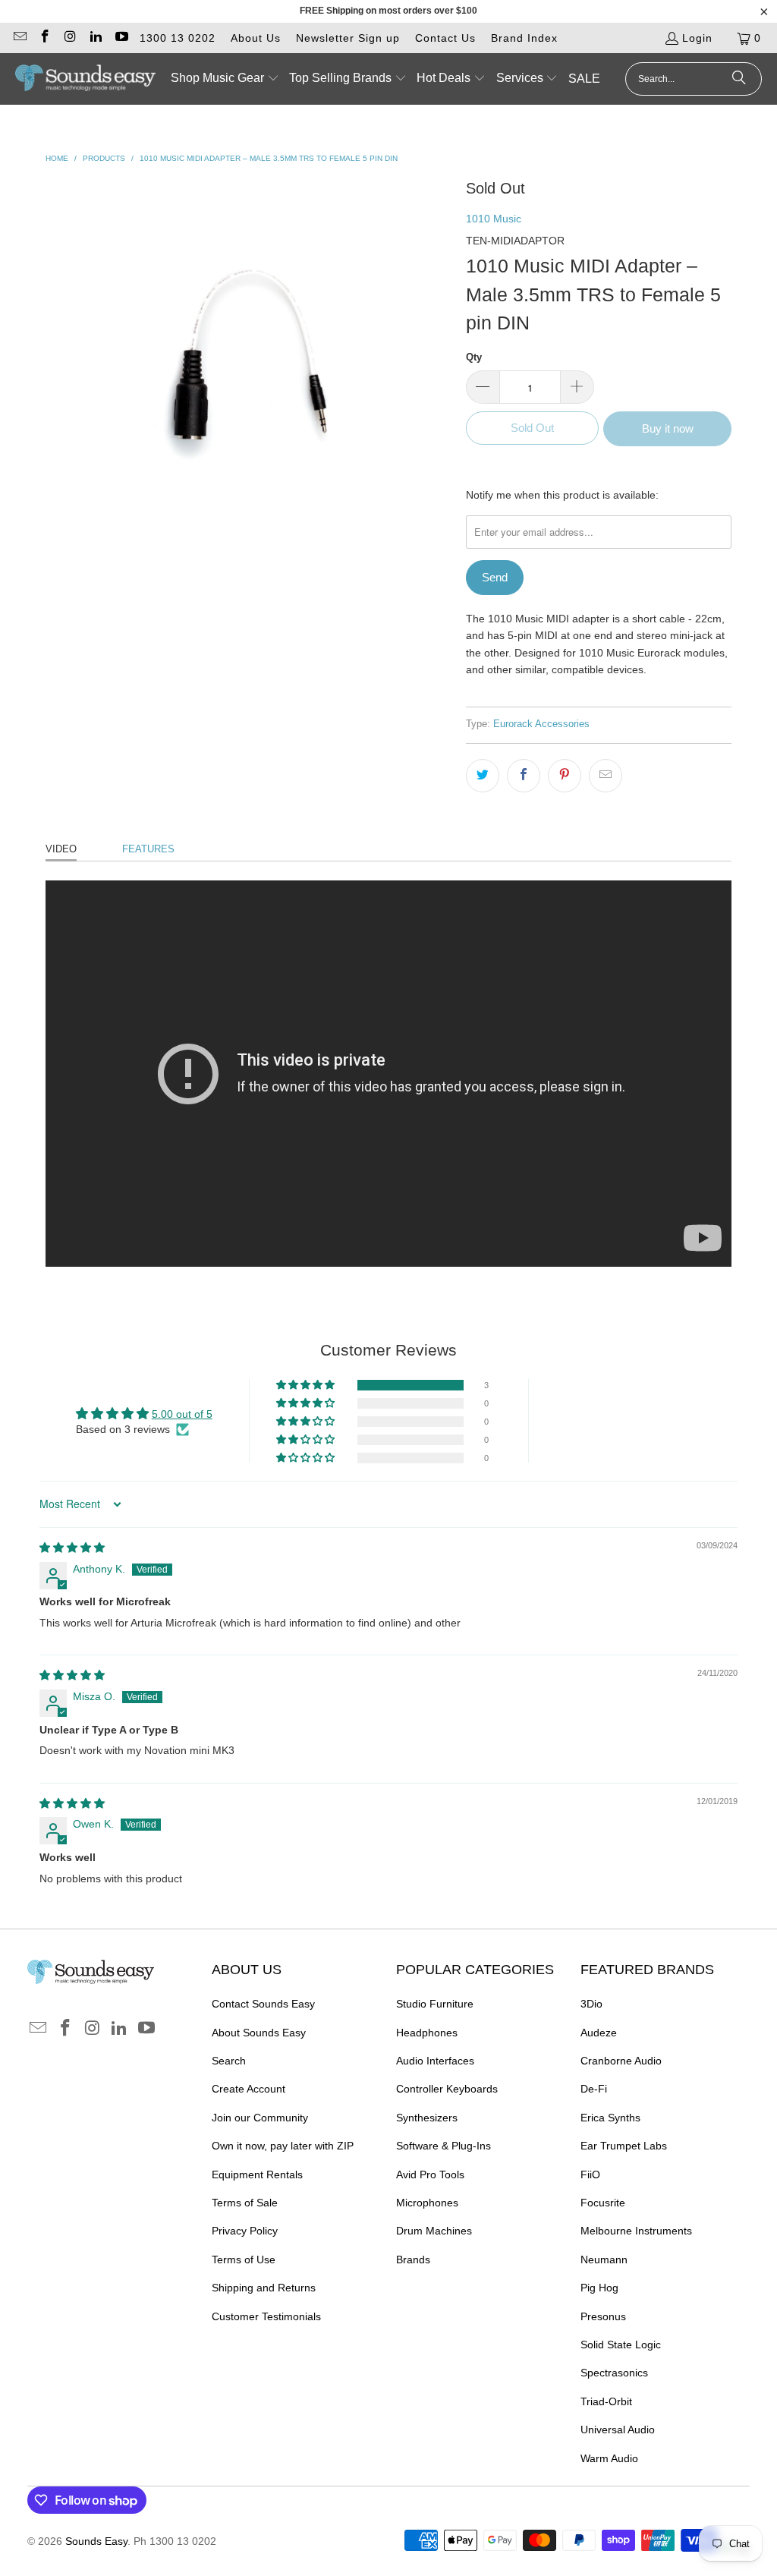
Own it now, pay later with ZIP (283, 2146)
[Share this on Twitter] (483, 776)
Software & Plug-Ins (444, 2146)
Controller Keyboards (447, 2089)
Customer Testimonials (266, 2316)
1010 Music (494, 219)
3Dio (591, 2004)
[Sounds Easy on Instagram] (70, 38)
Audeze (599, 2033)
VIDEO (61, 849)
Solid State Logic (621, 2345)
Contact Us (445, 38)
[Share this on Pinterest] (565, 776)
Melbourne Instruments (636, 2231)
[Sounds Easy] (85, 79)
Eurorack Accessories (541, 724)
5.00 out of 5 (182, 1414)
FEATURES (148, 849)
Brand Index (524, 38)
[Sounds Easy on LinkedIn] (96, 38)
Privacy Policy (245, 2231)
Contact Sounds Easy (263, 2004)
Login (697, 38)
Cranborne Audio (621, 2061)
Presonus (603, 2316)
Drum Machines (434, 2231)
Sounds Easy (96, 2541)
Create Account (249, 2089)
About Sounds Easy (259, 2033)
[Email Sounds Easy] (19, 38)
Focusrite (603, 2203)
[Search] (739, 79)
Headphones (427, 2033)
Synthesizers (427, 2118)
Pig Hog (599, 2288)
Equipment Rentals (257, 2174)
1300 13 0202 (178, 38)
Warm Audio (609, 2458)
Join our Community (260, 2118)
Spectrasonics (614, 2373)
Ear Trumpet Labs (624, 2146)
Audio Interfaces (435, 2061)
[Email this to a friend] (606, 776)
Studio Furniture (435, 2004)
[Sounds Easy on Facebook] (45, 38)
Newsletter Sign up (348, 38)
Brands (413, 2260)
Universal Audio (618, 2430)
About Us (256, 38)
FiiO (590, 2174)
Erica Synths (610, 2118)
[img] (72, 1548)
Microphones (427, 2203)
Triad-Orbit (606, 2401)
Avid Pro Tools (430, 2174)
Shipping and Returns (264, 2288)
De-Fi (594, 2089)
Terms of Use (244, 2260)
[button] (225, 79)
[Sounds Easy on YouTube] (121, 38)
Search (229, 2061)
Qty (474, 357)
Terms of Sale (245, 2203)
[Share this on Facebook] (524, 776)
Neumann (604, 2260)
